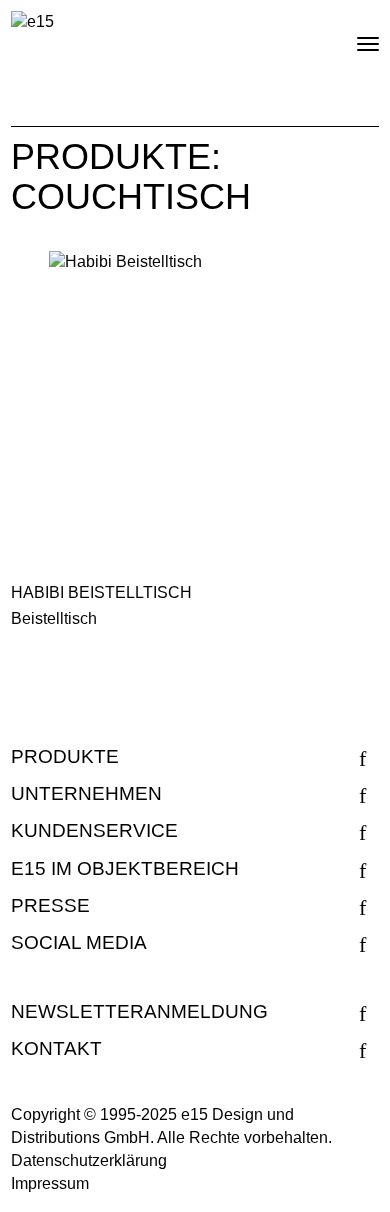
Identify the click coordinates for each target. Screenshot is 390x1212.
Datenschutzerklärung (89, 1160)
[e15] (32, 22)
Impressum (50, 1183)
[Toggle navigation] (351, 36)
